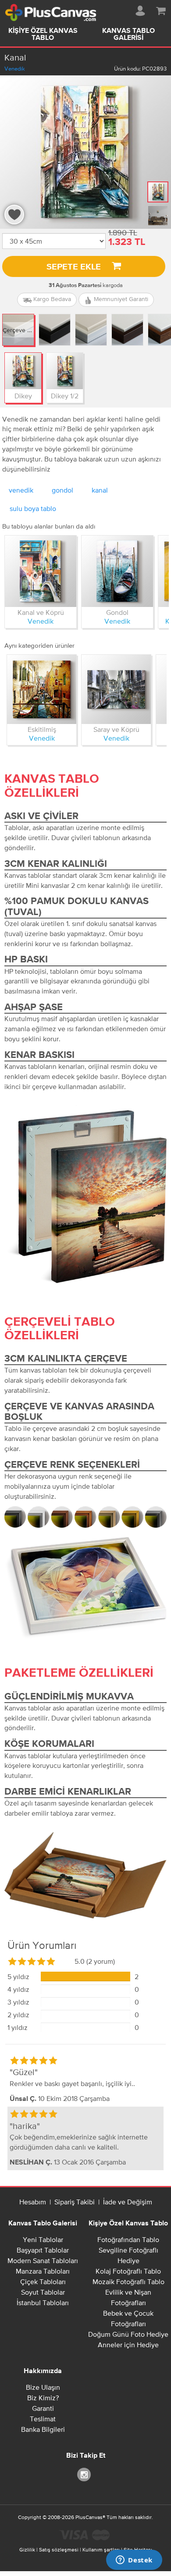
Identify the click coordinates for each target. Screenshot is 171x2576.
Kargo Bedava (51, 299)
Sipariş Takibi (75, 2202)
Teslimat (43, 2419)
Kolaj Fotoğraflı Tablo (128, 2271)
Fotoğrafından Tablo (128, 2239)
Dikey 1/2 (65, 396)
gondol (62, 490)
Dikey (23, 396)
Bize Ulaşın (43, 2387)
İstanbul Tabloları (43, 2303)
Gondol (117, 612)
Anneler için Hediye (128, 2345)
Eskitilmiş (42, 729)
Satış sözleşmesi (59, 2550)
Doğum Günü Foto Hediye (128, 2334)
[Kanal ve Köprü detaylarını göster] (41, 571)
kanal (100, 490)
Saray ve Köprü (116, 729)
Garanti (43, 2408)
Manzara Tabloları (43, 2271)
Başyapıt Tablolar (43, 2250)
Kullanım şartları (101, 2550)
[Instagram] (85, 2474)
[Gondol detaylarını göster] (117, 571)
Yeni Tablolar (43, 2239)
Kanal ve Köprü (41, 612)
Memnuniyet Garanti (120, 299)
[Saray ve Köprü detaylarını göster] (116, 689)
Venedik (15, 69)
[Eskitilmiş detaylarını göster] (42, 689)
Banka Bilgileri (43, 2429)
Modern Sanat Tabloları (43, 2260)
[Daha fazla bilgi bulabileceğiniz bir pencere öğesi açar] (134, 2561)
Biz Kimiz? (43, 2398)
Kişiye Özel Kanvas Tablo (43, 35)
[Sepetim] (161, 9)
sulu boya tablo (33, 508)
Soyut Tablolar (43, 2292)
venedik (21, 490)
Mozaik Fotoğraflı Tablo (128, 2281)
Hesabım (33, 2202)
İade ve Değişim (128, 2202)
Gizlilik (27, 2550)
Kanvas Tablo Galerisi (128, 35)
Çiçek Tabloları (43, 2281)
